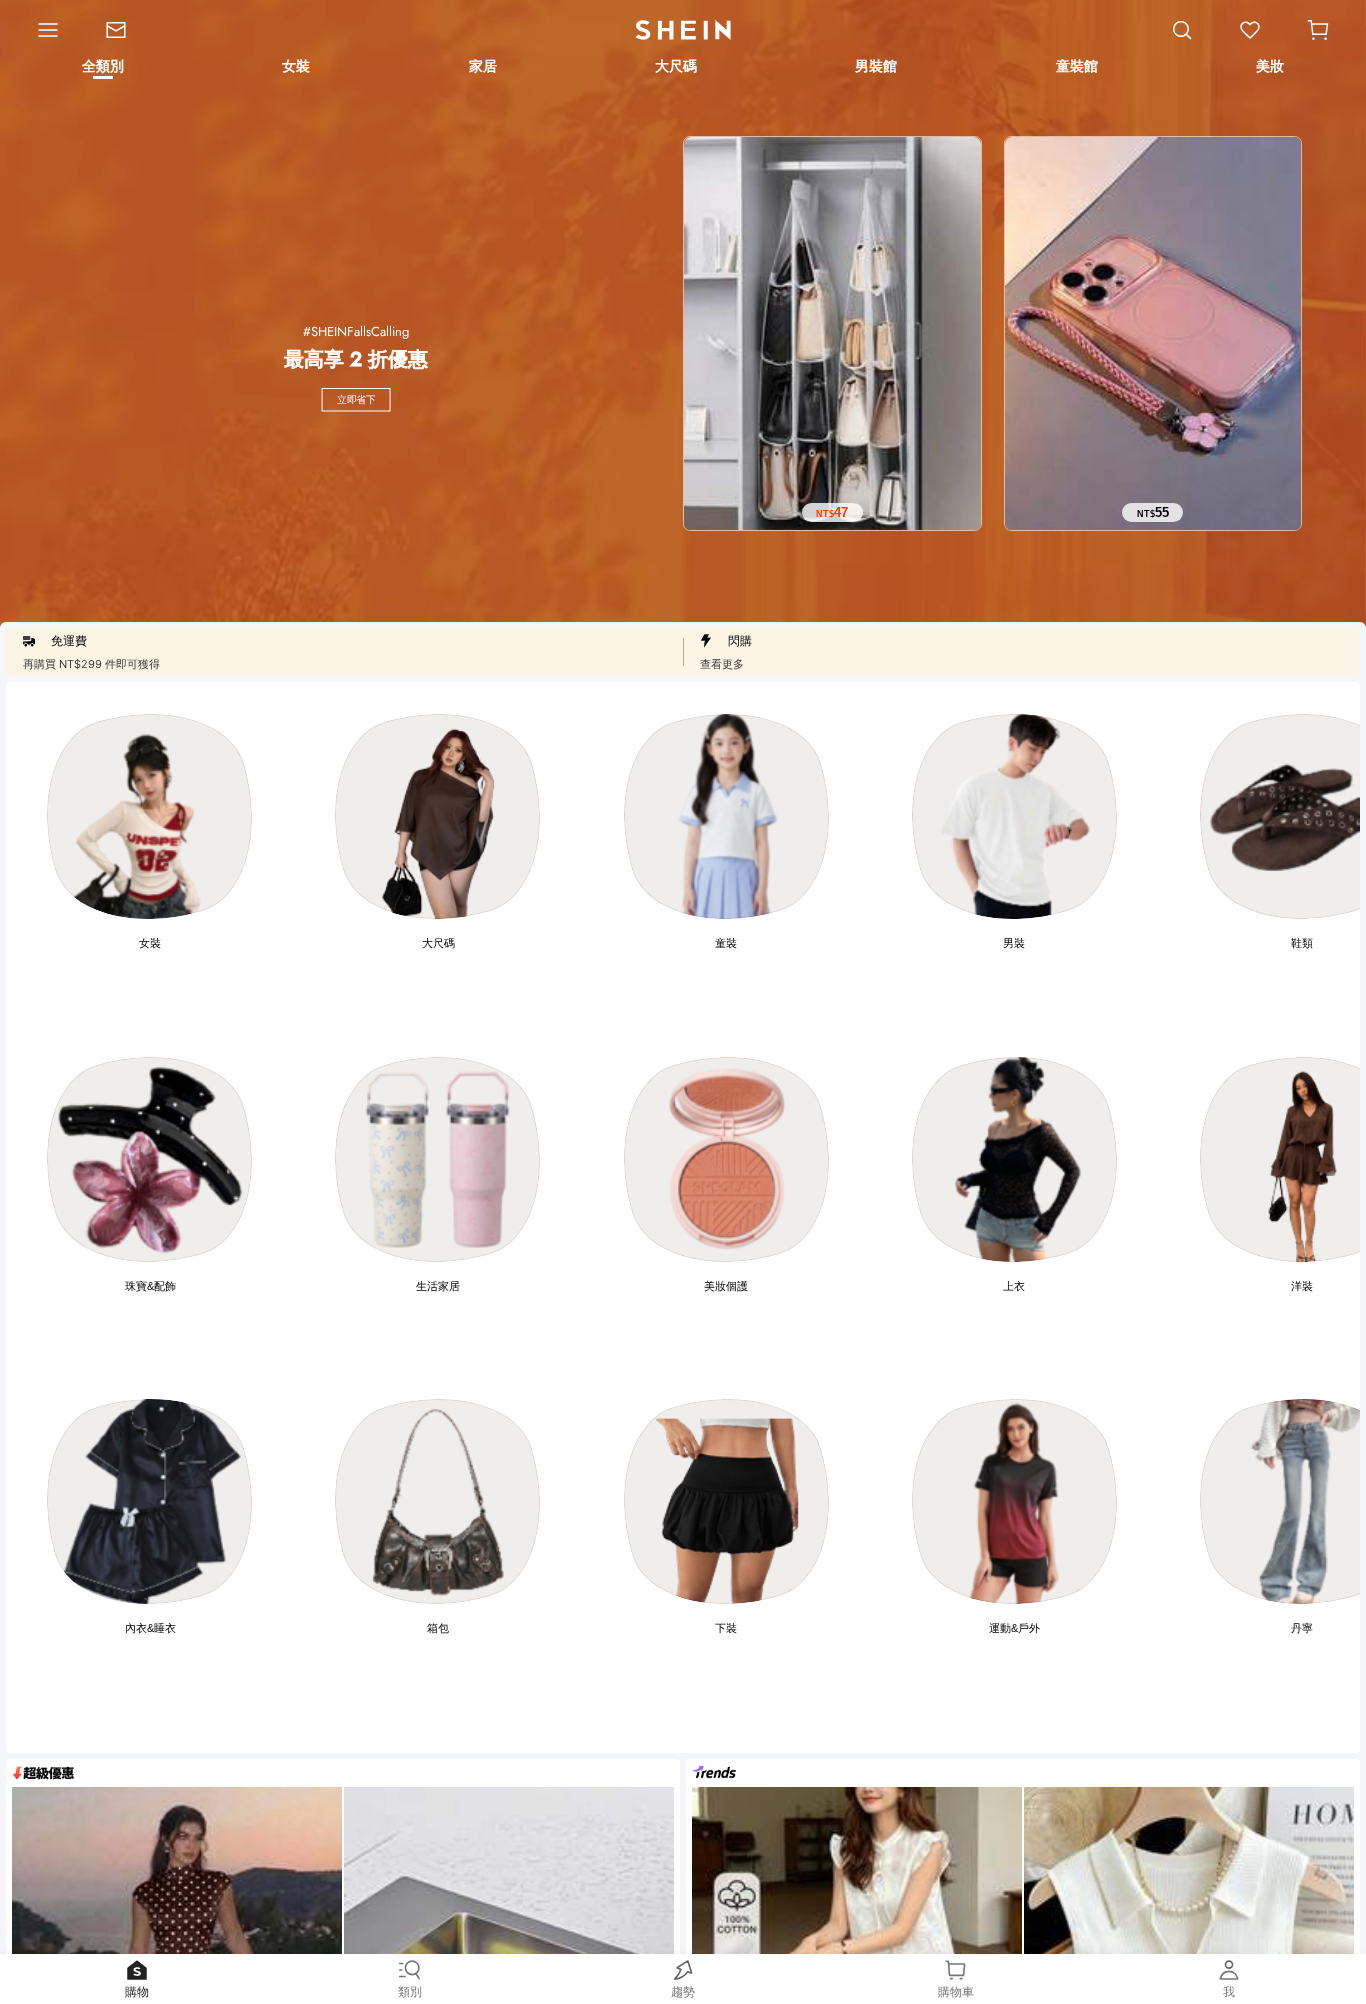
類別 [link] (410, 1991)
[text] (832, 513)
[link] (127, 30)
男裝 (1014, 943)
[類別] (41, 30)
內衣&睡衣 (150, 1628)
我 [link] (1229, 1991)
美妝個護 (726, 1286)
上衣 (1014, 1286)
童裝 (726, 943)
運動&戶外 (1014, 1628)
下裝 (726, 1628)
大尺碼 (438, 943)
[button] (1318, 30)
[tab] (101, 69)
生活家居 (438, 1286)
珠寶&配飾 (150, 1286)
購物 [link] (137, 1991)
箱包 (438, 1628)
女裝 (150, 943)
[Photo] (149, 816)
